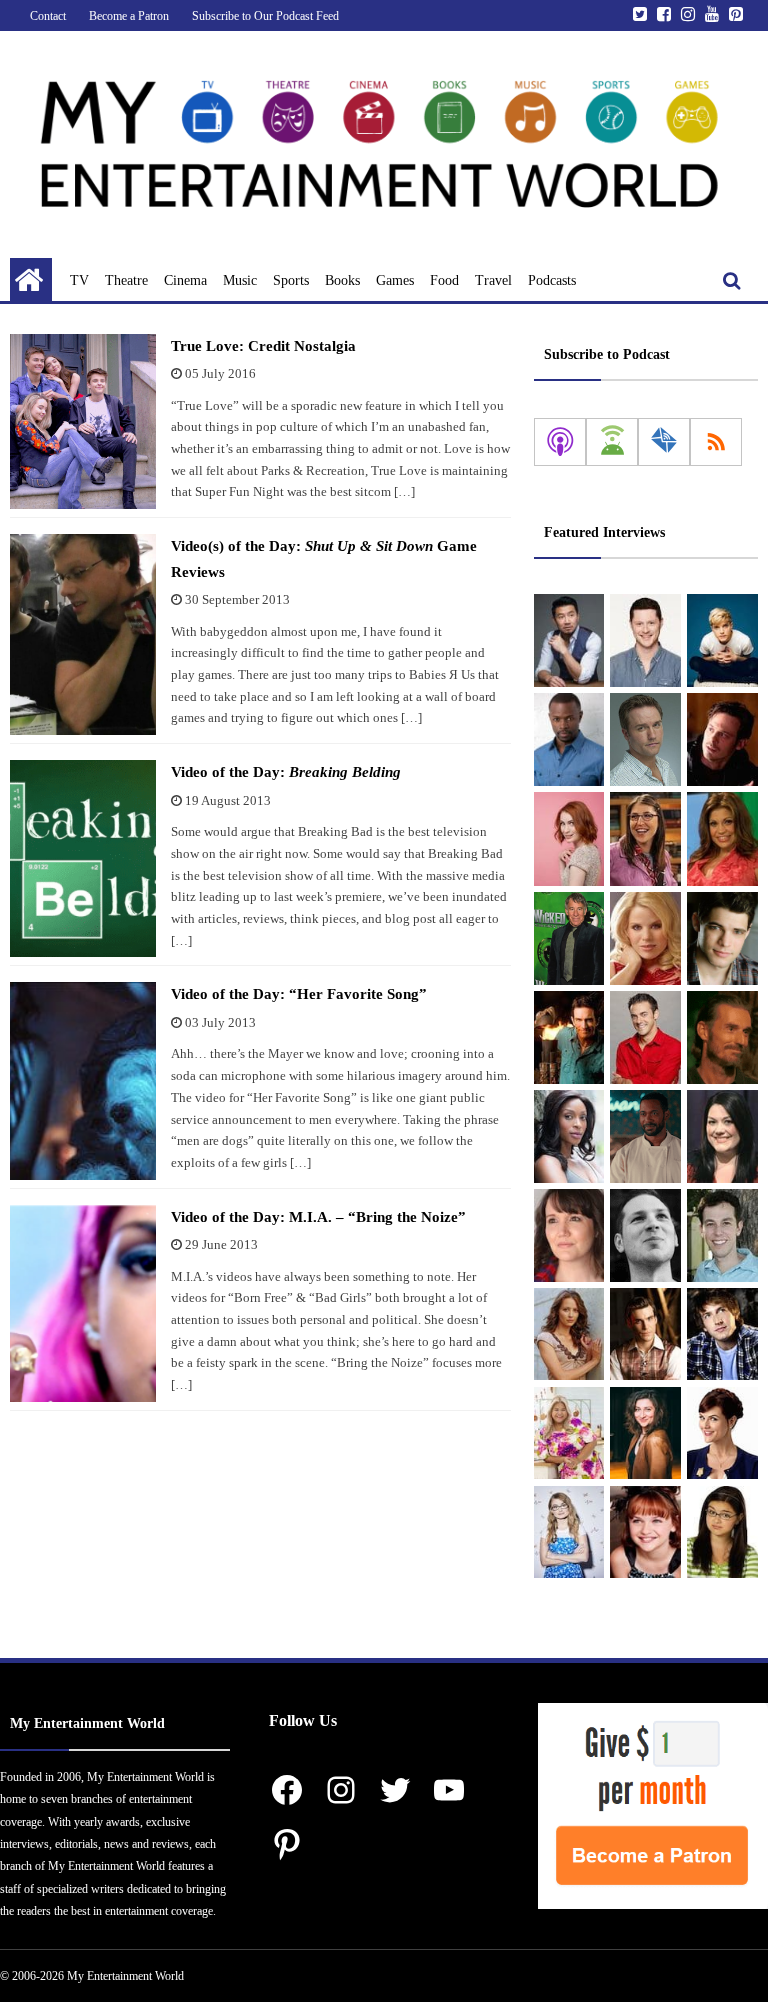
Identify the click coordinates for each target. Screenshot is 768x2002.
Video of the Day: (286, 772)
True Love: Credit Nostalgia (263, 346)
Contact (48, 16)
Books (342, 280)
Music (240, 280)
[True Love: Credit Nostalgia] (83, 422)
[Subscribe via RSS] (716, 442)
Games (395, 280)
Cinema (185, 280)
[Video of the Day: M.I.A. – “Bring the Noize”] (83, 1303)
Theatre (126, 280)
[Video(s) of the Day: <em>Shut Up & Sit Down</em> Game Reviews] (83, 634)
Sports (291, 280)
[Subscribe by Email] (664, 442)
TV (79, 280)
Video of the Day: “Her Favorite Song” (299, 994)
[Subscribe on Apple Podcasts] (560, 442)
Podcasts (552, 280)
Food (444, 280)
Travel (493, 280)
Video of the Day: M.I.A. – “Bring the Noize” (318, 1217)
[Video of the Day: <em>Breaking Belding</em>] (83, 858)
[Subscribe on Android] (612, 442)
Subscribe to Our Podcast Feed (265, 16)
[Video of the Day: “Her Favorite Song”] (83, 1080)
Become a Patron (129, 16)
